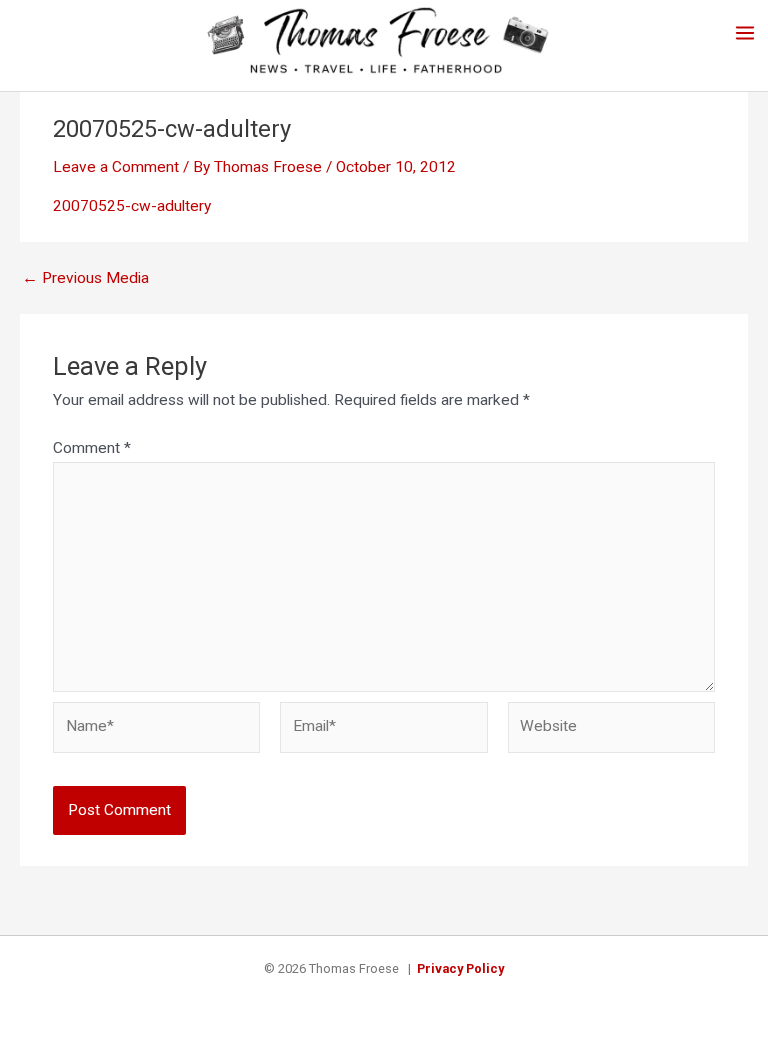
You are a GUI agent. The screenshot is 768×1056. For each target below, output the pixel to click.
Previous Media (85, 279)
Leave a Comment (116, 167)
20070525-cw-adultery (132, 206)
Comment (92, 448)
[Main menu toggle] (745, 32)
